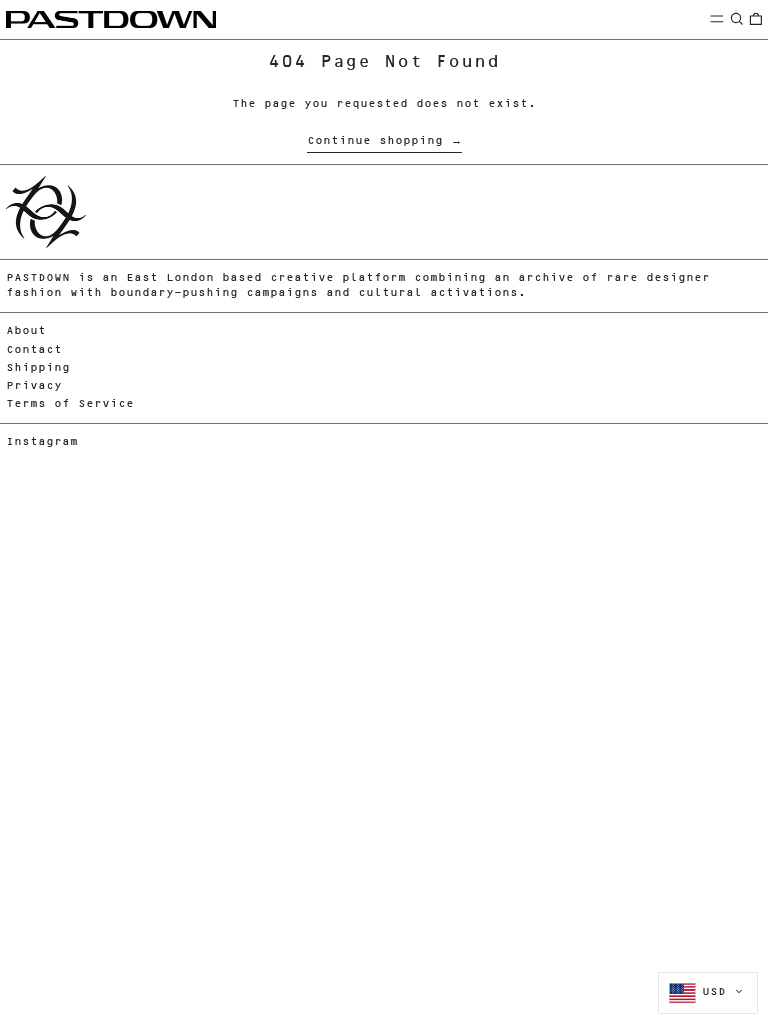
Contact (34, 350)
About (26, 331)
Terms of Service (70, 404)
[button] (737, 18)
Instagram (42, 442)
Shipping (38, 368)
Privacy (34, 386)
